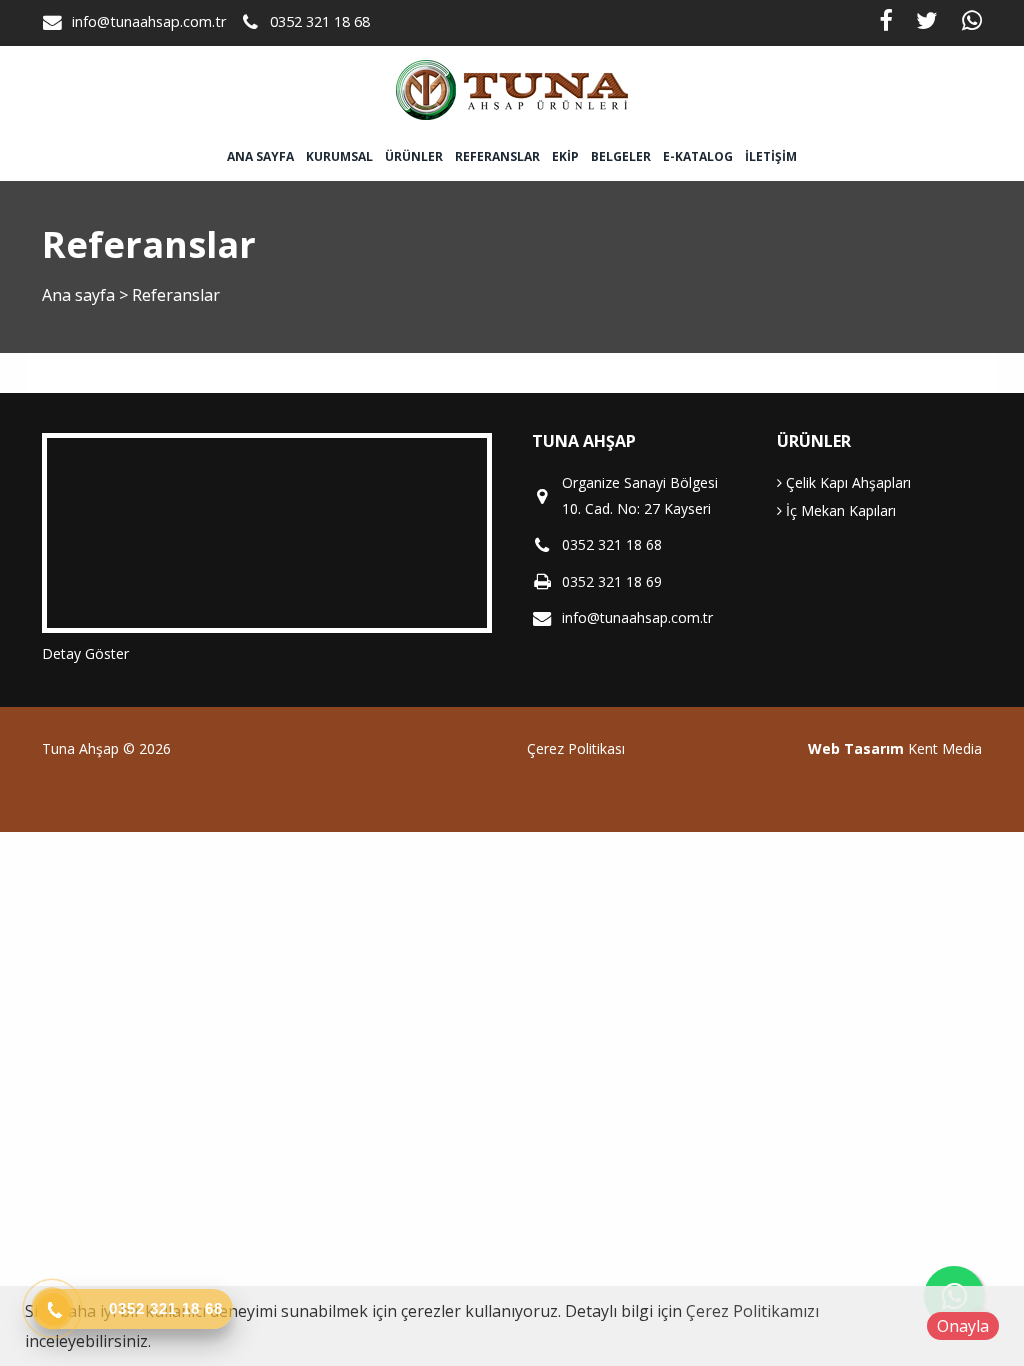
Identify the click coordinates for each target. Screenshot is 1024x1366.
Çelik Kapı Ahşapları (846, 482)
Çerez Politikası (576, 748)
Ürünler (414, 156)
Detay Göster (85, 653)
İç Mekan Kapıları (839, 510)
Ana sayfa (260, 156)
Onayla (963, 1326)
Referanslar (497, 156)
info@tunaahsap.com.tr (149, 21)
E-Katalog (698, 156)
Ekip (565, 156)
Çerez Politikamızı (752, 1311)
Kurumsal (339, 156)
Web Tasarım (856, 748)
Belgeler (621, 156)
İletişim (771, 156)
